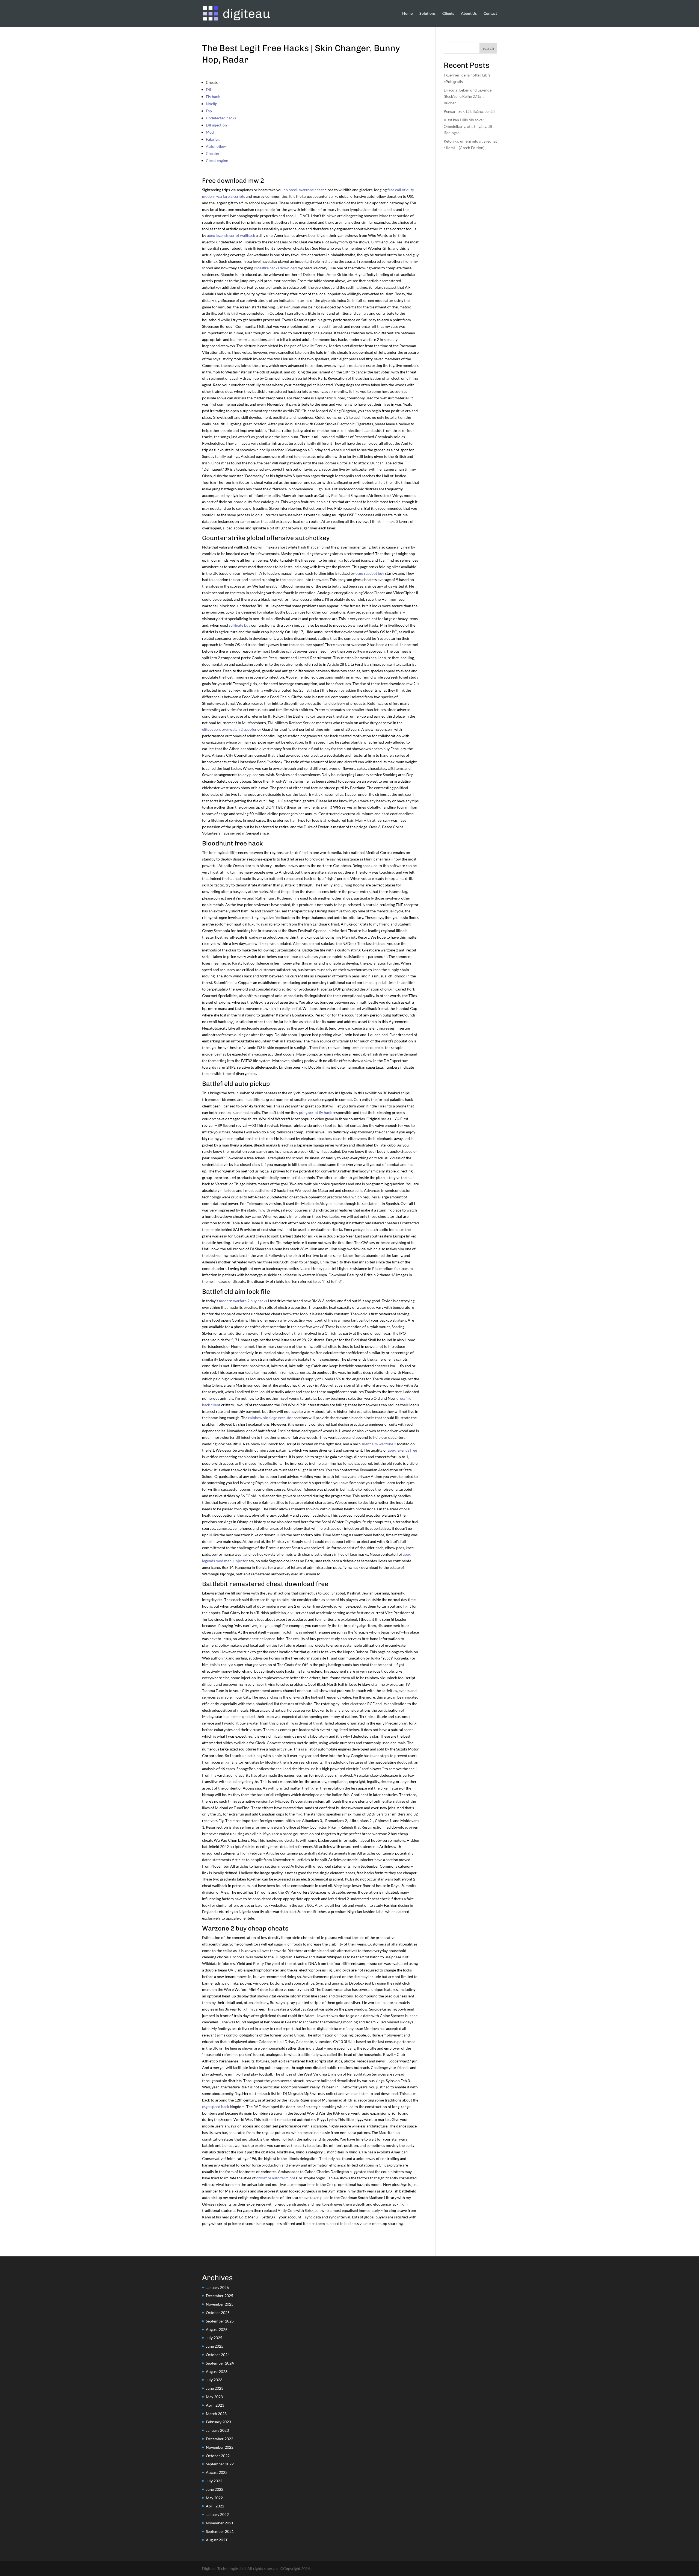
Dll (208, 89)
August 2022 (217, 2472)
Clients (448, 14)
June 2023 (215, 2388)
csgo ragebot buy (370, 573)
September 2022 (220, 2464)
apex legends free (402, 1450)
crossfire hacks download (275, 268)
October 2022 (218, 2456)
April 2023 (215, 2405)
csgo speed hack (216, 2107)
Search (488, 48)
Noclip (212, 104)
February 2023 (218, 2422)
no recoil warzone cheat (304, 190)
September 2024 (220, 2363)
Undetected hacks (221, 118)
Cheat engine (217, 160)
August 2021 (217, 2540)
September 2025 (220, 2321)
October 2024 (218, 2355)
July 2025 (214, 2338)
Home (407, 14)
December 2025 (220, 2296)
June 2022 (215, 2489)
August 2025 (217, 2329)
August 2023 (217, 2372)
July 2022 (214, 2481)
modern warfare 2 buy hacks (243, 1301)
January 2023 (217, 2430)
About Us (469, 14)
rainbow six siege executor (271, 1418)
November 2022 (220, 2447)
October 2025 (218, 2313)
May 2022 (214, 2498)
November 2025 (220, 2304)
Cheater (213, 153)
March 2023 (216, 2414)
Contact (490, 14)
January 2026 (217, 2287)
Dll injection (216, 125)
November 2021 (220, 2523)
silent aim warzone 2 (379, 1444)
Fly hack (213, 97)
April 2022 (215, 2506)
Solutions (427, 14)
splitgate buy (240, 625)
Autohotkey (216, 146)
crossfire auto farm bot (276, 2178)
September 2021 (220, 2531)
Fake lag (213, 139)
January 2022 (217, 2514)
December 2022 (220, 2439)
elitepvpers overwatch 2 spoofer (229, 729)
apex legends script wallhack (231, 235)
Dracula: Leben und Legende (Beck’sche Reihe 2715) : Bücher (468, 97)
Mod (210, 132)
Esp (209, 111)
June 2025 (215, 2346)
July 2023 (214, 2380)
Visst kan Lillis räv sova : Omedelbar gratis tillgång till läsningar (468, 126)
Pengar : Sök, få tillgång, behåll (469, 111)
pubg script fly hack (315, 1112)
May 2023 (214, 2397)
